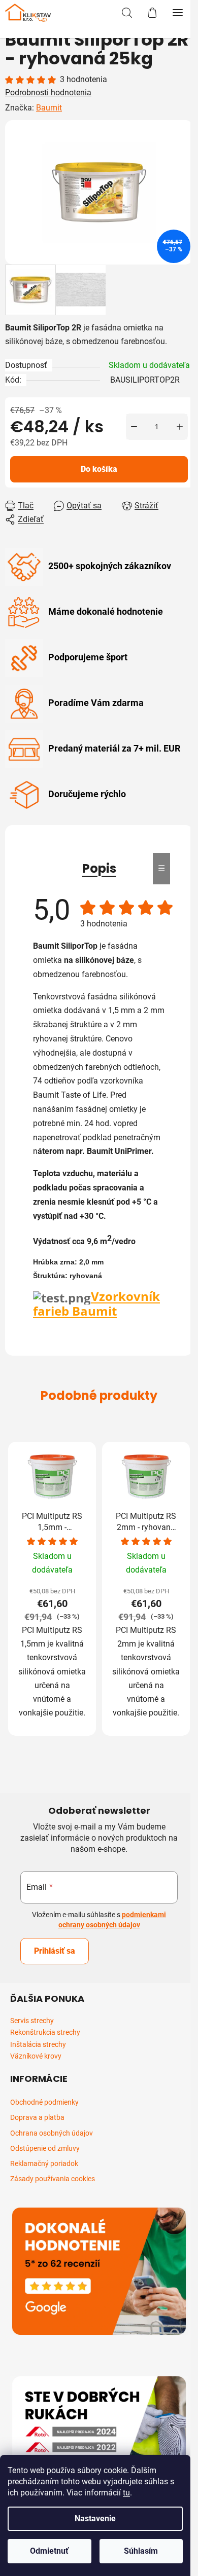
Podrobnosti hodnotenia (48, 92)
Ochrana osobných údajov (52, 2133)
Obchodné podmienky (44, 2102)
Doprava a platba (37, 2117)
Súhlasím (141, 2551)
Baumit (49, 108)
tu (126, 2493)
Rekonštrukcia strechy (45, 2032)
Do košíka (99, 469)
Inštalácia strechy (38, 2045)
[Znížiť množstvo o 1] (134, 427)
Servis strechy (32, 2021)
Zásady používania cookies (53, 2179)
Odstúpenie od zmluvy (45, 2148)
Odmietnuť (49, 2551)
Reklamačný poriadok (44, 2163)
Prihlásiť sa (55, 1951)
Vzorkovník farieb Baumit (96, 1303)
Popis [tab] (99, 868)
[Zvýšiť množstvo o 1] (180, 427)
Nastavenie (95, 2518)
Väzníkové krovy (36, 2056)
